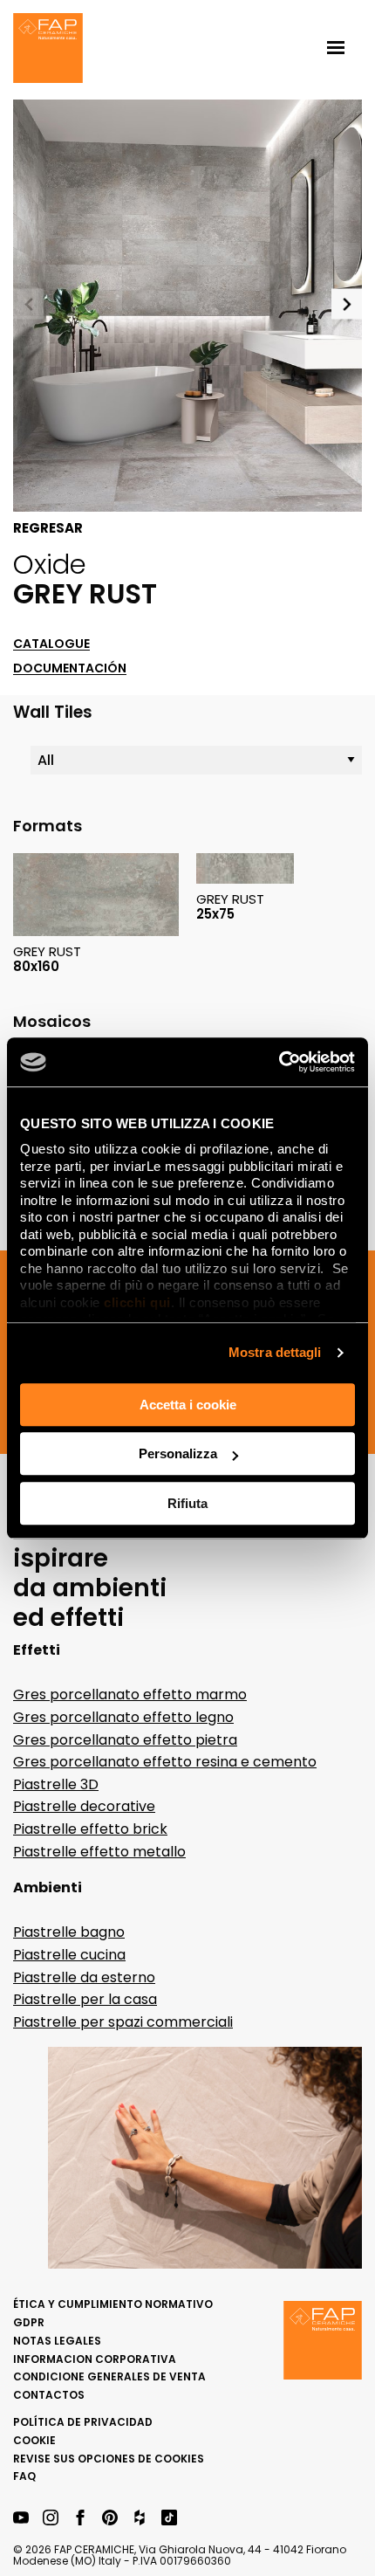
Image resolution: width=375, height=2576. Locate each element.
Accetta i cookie (188, 1405)
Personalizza (178, 1453)
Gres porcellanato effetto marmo (130, 1694)
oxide (50, 564)
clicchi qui (137, 1302)
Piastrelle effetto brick (90, 1829)
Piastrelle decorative (84, 1806)
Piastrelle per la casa (85, 1999)
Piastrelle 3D (56, 1784)
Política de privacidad (83, 2422)
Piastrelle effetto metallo (99, 1852)
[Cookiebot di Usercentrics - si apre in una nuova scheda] (279, 1062)
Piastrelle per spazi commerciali (123, 2022)
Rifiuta (187, 1503)
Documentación (70, 668)
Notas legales (57, 2341)
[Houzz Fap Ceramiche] (140, 2519)
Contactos (49, 2395)
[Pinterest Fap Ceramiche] (110, 2519)
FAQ (24, 2476)
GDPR (29, 2322)
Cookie (34, 2440)
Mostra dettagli (275, 1352)
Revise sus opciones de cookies (109, 2459)
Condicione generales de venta (109, 2376)
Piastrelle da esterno (84, 1977)
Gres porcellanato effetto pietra (125, 1740)
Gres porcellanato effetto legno (123, 1717)
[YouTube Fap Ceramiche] (21, 2519)
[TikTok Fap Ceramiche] (169, 2519)
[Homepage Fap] (48, 50)
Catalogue (51, 644)
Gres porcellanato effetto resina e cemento (165, 1762)
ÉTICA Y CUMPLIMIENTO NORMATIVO (113, 2304)
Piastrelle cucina (69, 1955)
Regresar (48, 528)
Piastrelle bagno (69, 1932)
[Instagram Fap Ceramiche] (51, 2519)
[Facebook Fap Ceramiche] (80, 2519)
